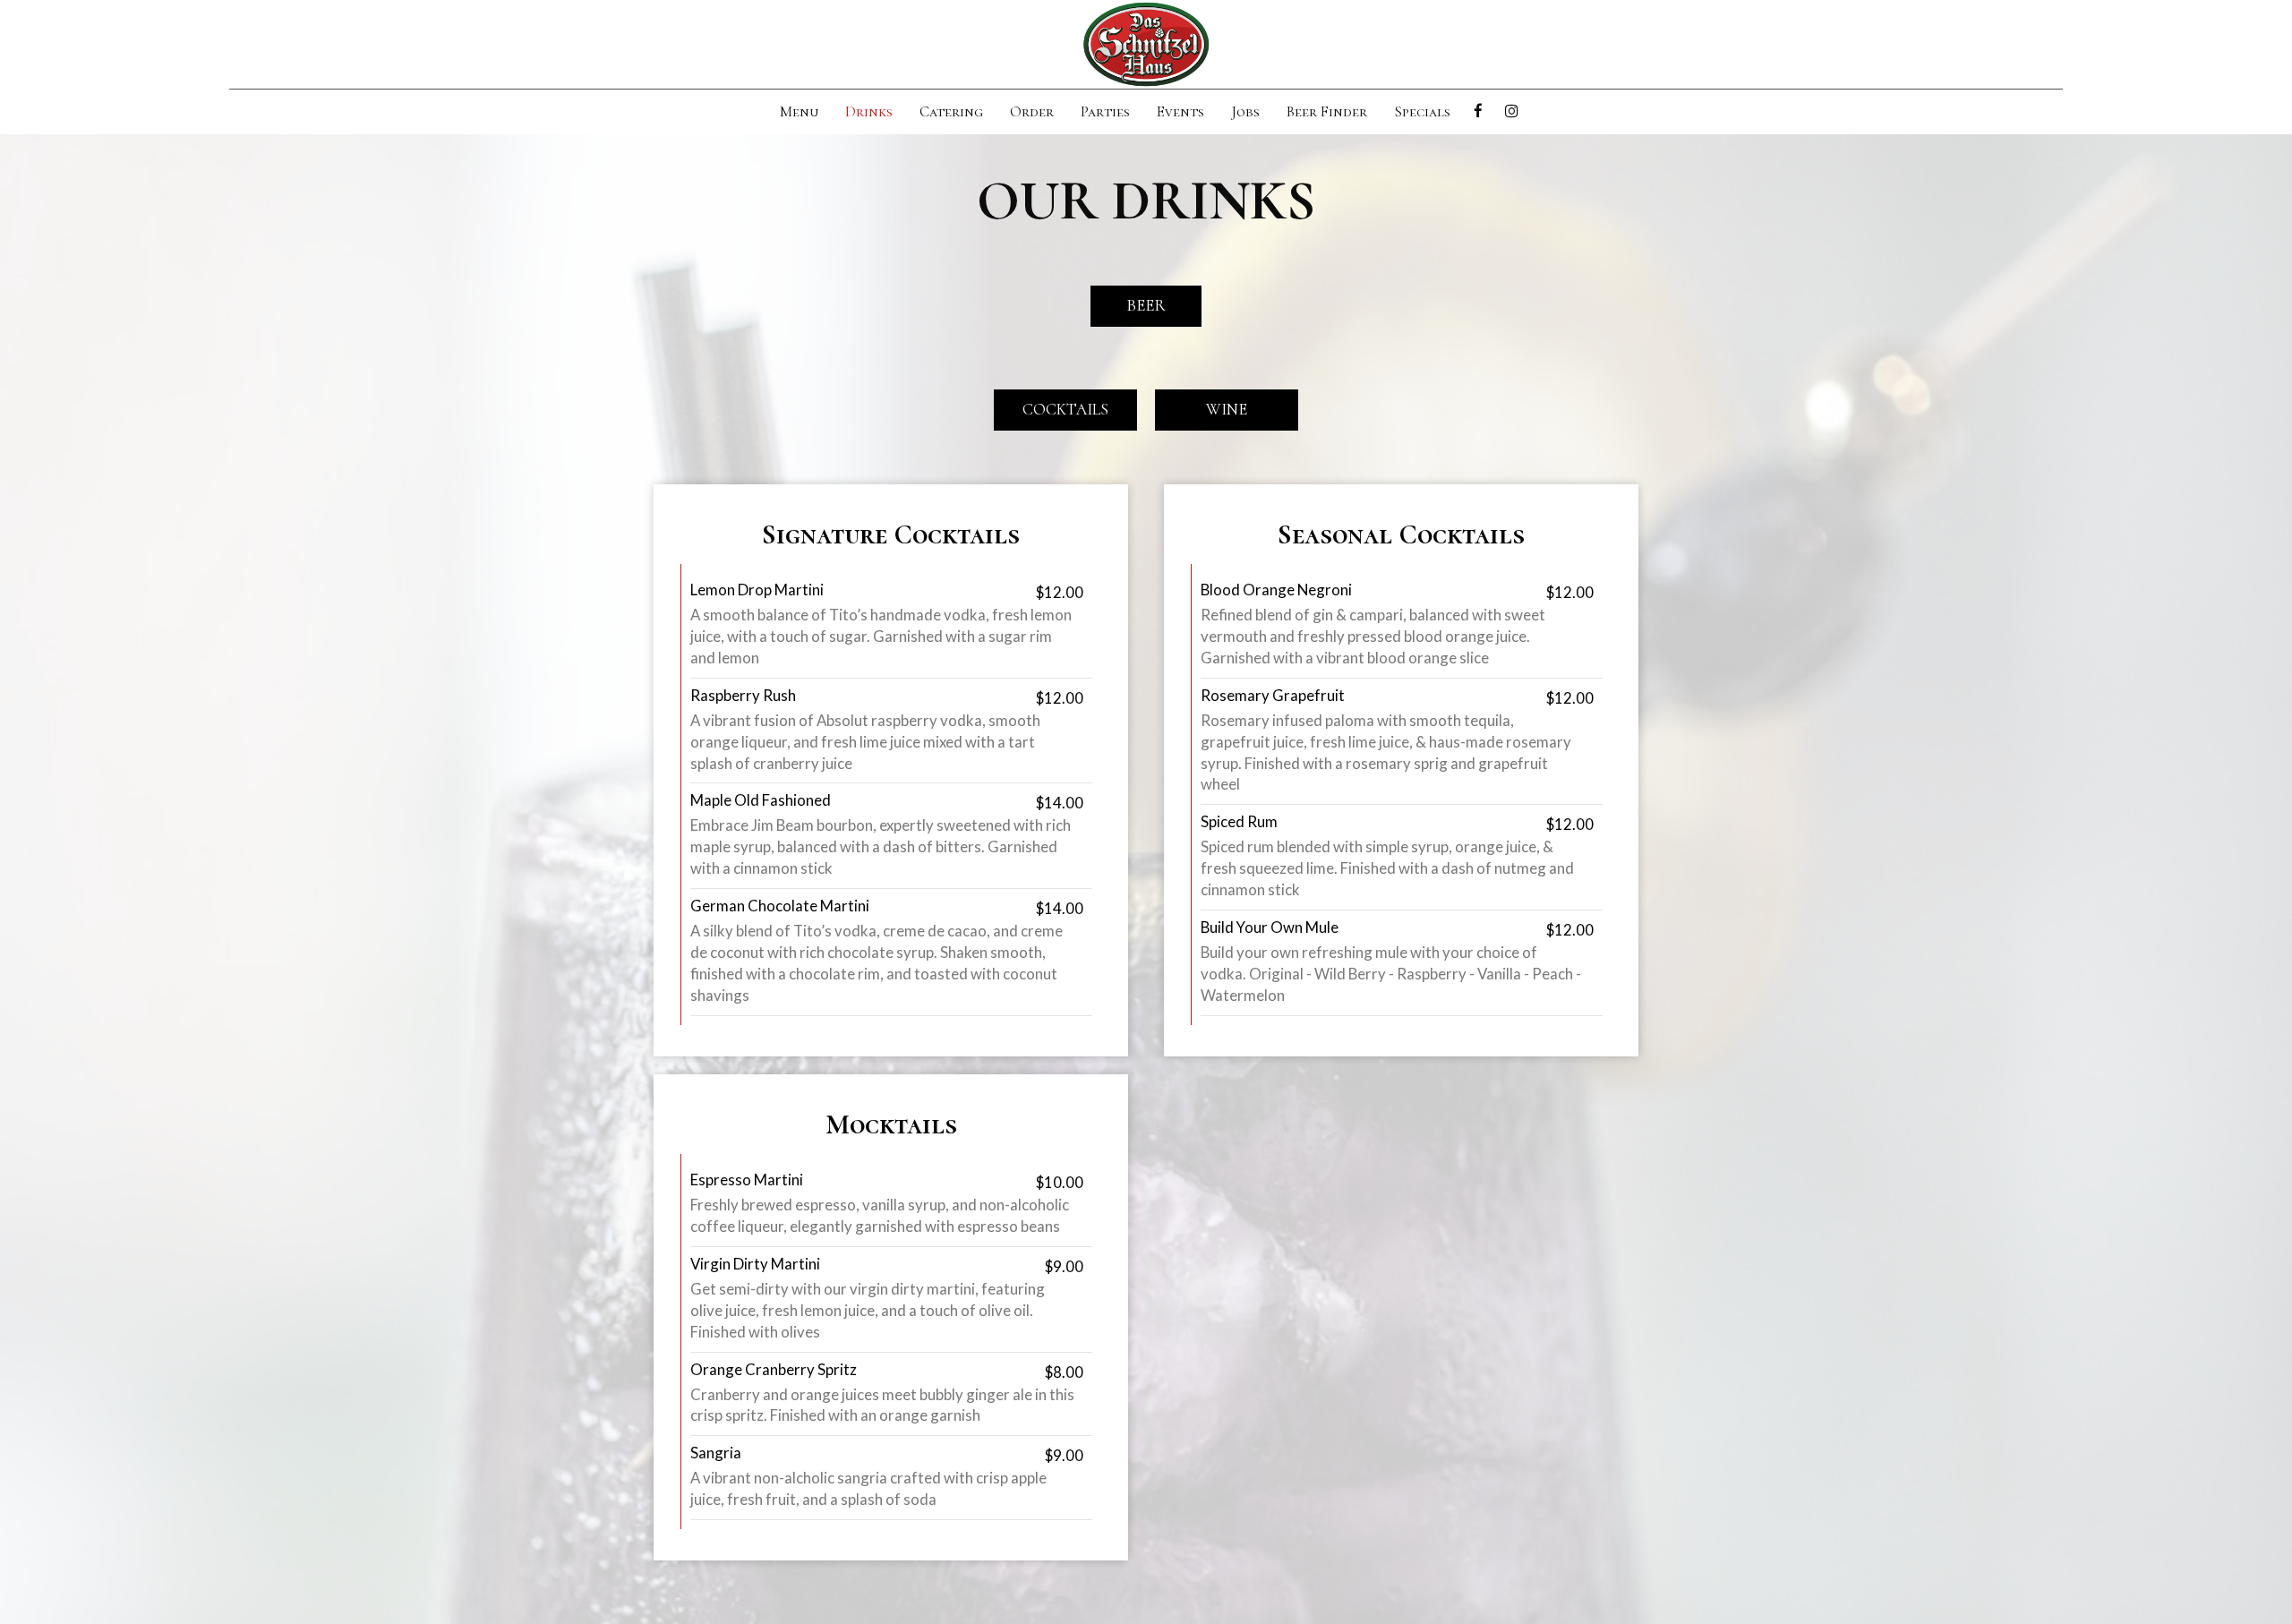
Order (1032, 112)
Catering (951, 112)
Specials (1422, 112)
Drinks (869, 112)
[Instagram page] (1511, 111)
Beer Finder (1327, 112)
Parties (1105, 112)
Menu (799, 112)
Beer (1146, 305)
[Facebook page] (1478, 111)
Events (1180, 112)
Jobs (1245, 112)
